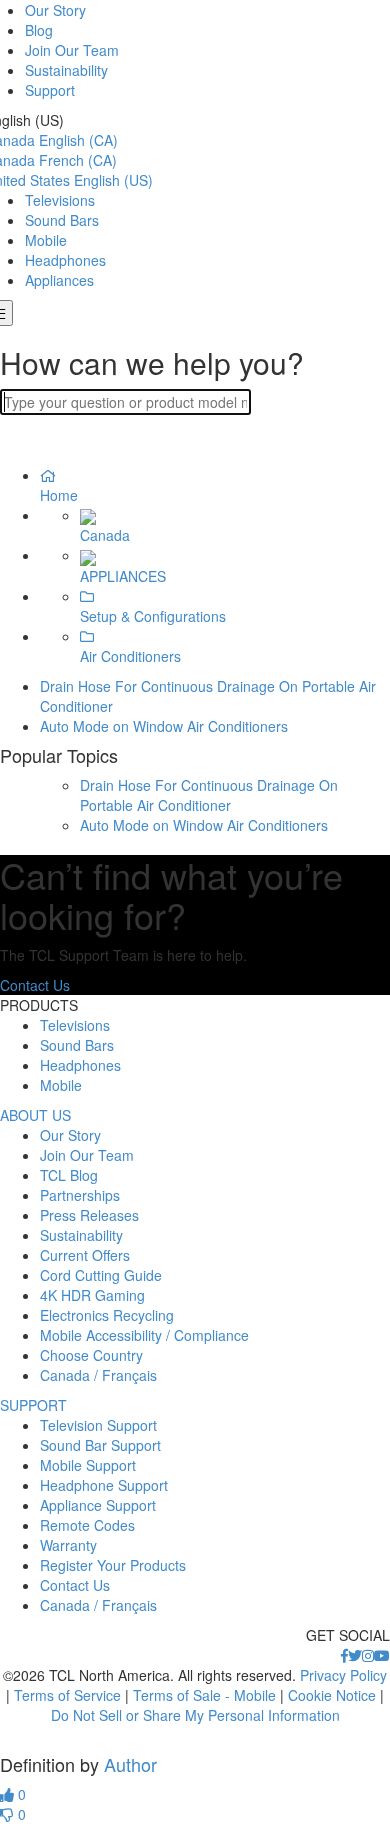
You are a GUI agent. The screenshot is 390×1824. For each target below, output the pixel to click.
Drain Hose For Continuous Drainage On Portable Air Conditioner (209, 795)
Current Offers (85, 1255)
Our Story (55, 10)
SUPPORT (33, 1405)
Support (50, 90)
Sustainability (66, 70)
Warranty (68, 1545)
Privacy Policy (343, 1675)
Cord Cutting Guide (101, 1275)
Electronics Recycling (107, 1315)
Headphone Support (104, 1485)
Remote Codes (87, 1525)
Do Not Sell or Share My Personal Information (195, 1715)
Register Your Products (113, 1565)
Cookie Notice (332, 1695)
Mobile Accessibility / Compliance (144, 1335)
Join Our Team (72, 50)
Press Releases (89, 1215)
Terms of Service (67, 1695)
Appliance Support (98, 1505)
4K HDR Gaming (92, 1295)
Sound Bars (62, 220)
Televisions (60, 200)
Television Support (98, 1425)
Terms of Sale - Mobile (204, 1695)
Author (130, 1764)
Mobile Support (88, 1465)
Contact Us (35, 985)
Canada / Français (98, 1375)
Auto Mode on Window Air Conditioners (164, 726)
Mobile (46, 240)
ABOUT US (35, 1115)
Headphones (65, 260)
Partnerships (80, 1195)
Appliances (59, 280)
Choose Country (91, 1355)
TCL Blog (69, 1175)
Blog (39, 30)
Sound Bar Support (100, 1445)
